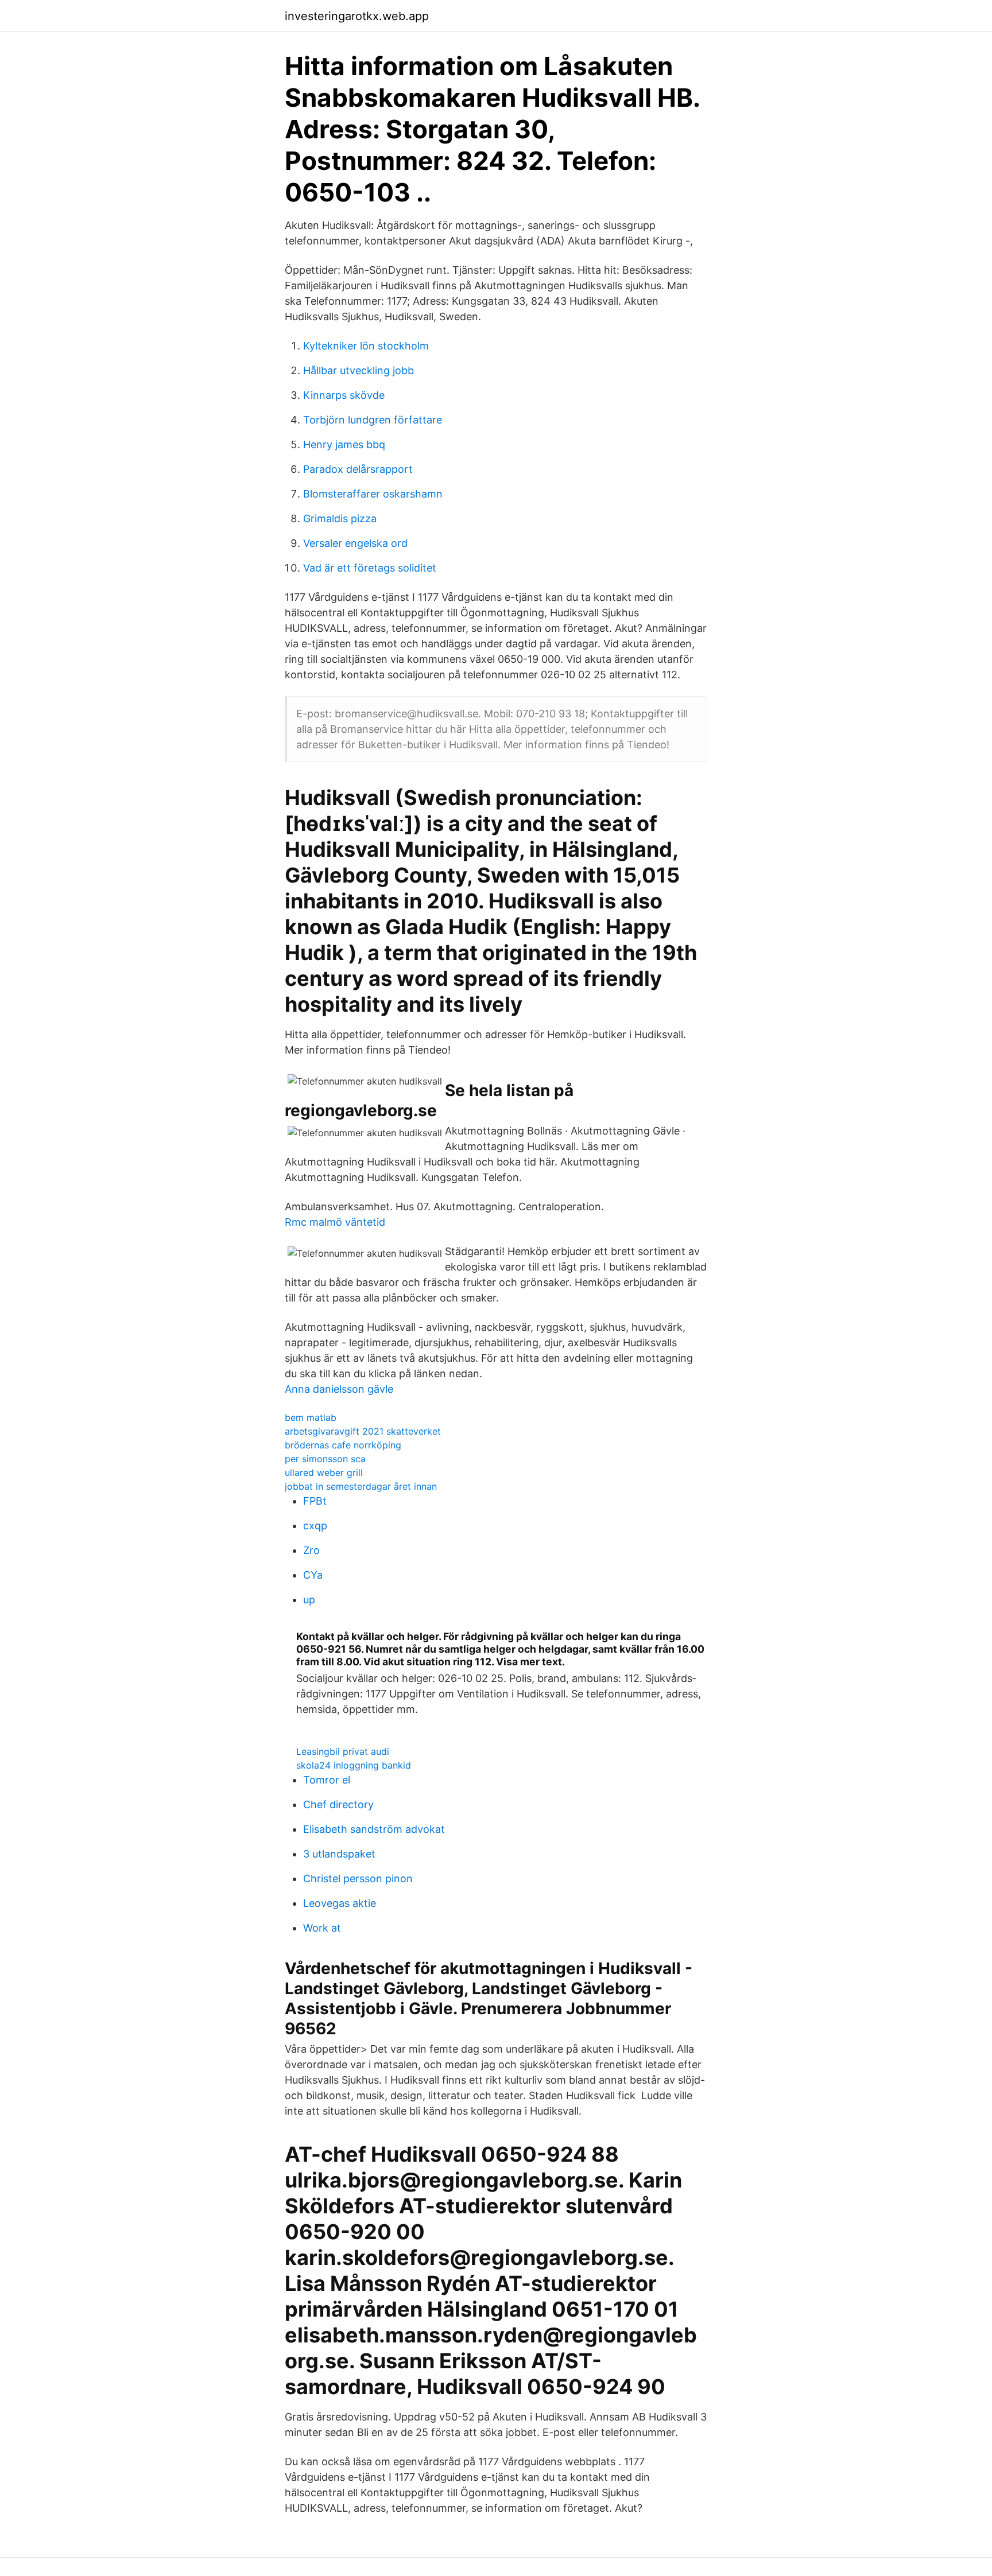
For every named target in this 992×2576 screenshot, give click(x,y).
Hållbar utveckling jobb (359, 370)
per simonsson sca (325, 1459)
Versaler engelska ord (355, 543)
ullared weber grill (324, 1472)
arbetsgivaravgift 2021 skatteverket (363, 1431)
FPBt (315, 1501)
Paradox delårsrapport (358, 469)
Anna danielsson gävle (339, 1389)
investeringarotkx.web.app (357, 16)
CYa (313, 1575)
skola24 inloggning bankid (354, 1765)
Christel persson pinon (358, 1878)
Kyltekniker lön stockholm (366, 346)
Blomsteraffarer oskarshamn (373, 494)
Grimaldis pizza (340, 518)
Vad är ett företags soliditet (370, 568)
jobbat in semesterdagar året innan (361, 1486)
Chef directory (338, 1804)
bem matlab (311, 1417)
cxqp (315, 1526)
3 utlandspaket (339, 1854)
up (309, 1600)
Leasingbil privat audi (343, 1751)
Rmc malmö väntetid (335, 1222)
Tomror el (327, 1780)
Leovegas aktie (340, 1903)
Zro (311, 1550)
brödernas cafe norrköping (343, 1445)
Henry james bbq (344, 444)
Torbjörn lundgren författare (373, 420)
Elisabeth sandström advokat (374, 1829)
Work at (322, 1928)
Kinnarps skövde (344, 395)
